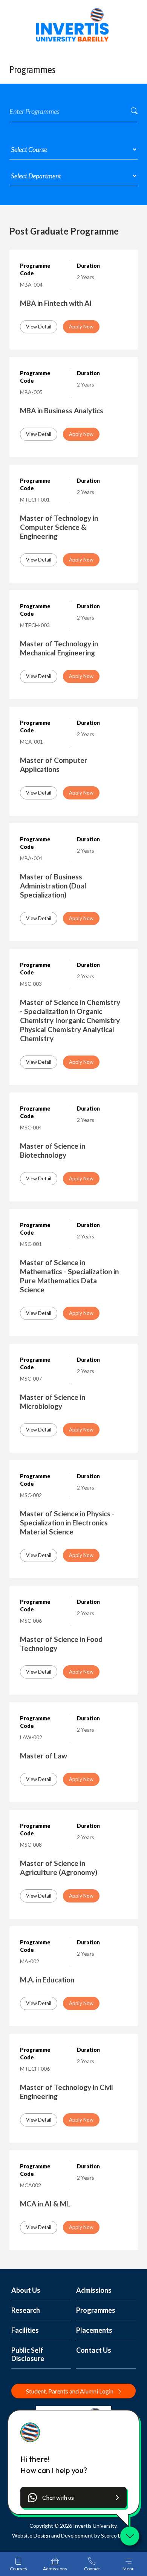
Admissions (94, 2290)
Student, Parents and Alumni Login (70, 2391)
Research (26, 2310)
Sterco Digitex (118, 2535)
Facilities (25, 2330)
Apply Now (81, 327)
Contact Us (94, 2350)
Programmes (96, 2310)
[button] (73, 2498)
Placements (94, 2330)
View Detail (39, 327)
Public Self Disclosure (28, 2354)
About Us (26, 2290)
